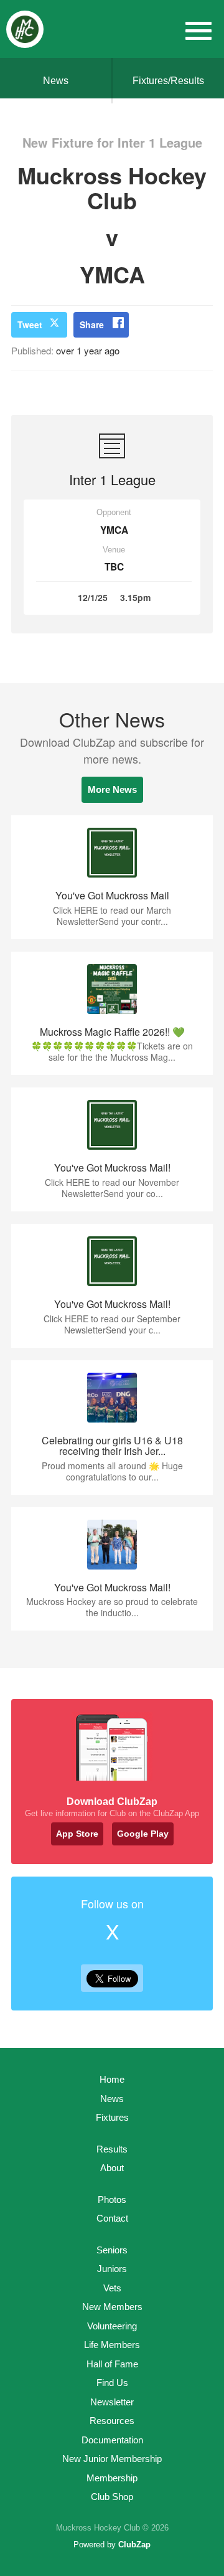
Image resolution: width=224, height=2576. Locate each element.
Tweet (30, 324)
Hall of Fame (112, 2364)
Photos (112, 2200)
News (56, 81)
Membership (112, 2478)
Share (92, 324)
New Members (112, 2307)
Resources (112, 2421)
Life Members (112, 2345)
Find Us (112, 2383)
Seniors (112, 2250)
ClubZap (134, 2545)
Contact (112, 2218)
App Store (77, 1834)
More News (112, 789)
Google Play (143, 1834)
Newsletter (112, 2402)
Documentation (112, 2440)
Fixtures (112, 2117)
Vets (112, 2288)
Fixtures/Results (168, 81)
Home (112, 2079)
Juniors (112, 2269)
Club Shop (112, 2497)
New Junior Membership (112, 2459)
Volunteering (112, 2326)
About (112, 2168)
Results (112, 2149)
